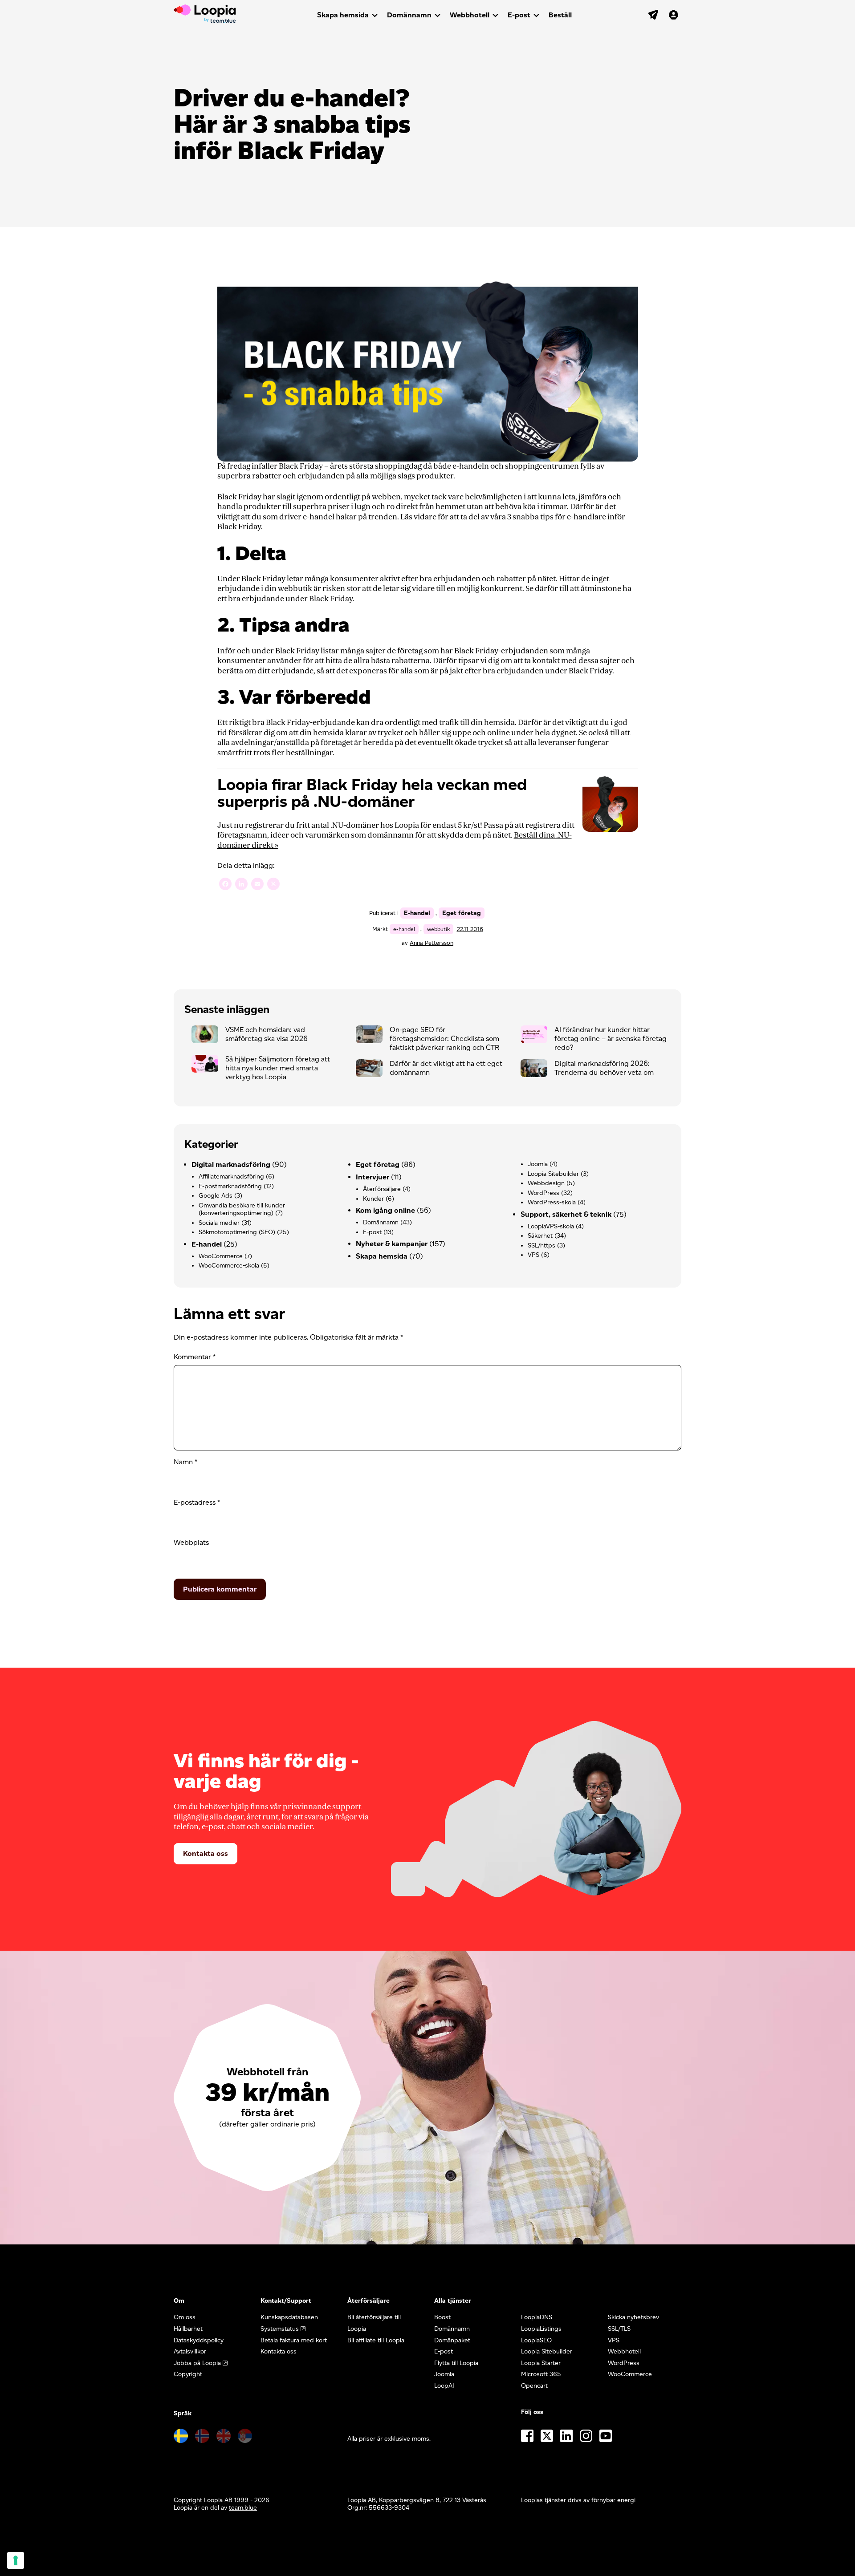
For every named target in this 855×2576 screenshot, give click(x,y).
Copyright (188, 2374)
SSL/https (541, 1245)
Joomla (538, 1164)
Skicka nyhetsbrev (633, 2317)
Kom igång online (385, 1210)
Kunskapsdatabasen (289, 2317)
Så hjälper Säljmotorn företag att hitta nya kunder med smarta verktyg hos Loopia (278, 1068)
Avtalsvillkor (190, 2351)
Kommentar (195, 1357)
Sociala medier (219, 1223)
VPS (533, 1255)
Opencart (534, 2386)
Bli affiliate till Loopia (376, 2340)
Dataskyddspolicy (199, 2340)
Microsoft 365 (541, 2374)
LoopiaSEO (536, 2340)
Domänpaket (452, 2340)
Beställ (560, 15)
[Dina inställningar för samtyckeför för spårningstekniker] (16, 2560)
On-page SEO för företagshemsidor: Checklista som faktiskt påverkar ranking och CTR (445, 1039)
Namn (185, 1462)
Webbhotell (470, 15)
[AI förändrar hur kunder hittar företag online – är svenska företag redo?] (537, 1037)
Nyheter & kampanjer (392, 1244)
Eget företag (462, 913)
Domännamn (409, 15)
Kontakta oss (206, 1853)
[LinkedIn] (241, 885)
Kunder (373, 1199)
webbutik (438, 929)
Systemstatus (280, 2329)
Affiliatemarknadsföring (231, 1177)
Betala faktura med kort (294, 2340)
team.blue (243, 2508)
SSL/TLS (619, 2329)
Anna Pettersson (432, 943)
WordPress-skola (552, 1202)
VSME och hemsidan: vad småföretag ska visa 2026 (267, 1034)
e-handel (404, 929)
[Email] (257, 885)
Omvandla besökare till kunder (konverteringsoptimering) (242, 1209)
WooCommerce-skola (229, 1266)
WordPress (544, 1193)
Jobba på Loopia (197, 2363)
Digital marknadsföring (231, 1164)
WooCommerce (221, 1256)
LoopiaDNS (537, 2317)
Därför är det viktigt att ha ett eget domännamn (446, 1068)
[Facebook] (225, 885)
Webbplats (191, 1542)
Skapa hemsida (343, 15)
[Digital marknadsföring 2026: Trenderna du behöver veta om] (537, 1070)
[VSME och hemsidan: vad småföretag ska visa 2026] (208, 1037)
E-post (519, 15)
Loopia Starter (541, 2363)
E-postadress (197, 1502)
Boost (442, 2317)
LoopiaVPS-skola (551, 1226)
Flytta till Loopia (456, 2363)
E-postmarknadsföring (230, 1186)
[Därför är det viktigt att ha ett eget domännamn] (373, 1070)
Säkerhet (540, 1236)
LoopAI (444, 2386)
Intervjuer (373, 1177)
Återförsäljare (382, 1189)
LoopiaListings (541, 2329)
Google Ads (216, 1196)
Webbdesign (546, 1183)
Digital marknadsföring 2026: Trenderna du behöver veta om (604, 1068)
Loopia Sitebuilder (553, 1174)
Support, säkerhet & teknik (566, 1214)
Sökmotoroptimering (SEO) (237, 1232)
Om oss (185, 2317)
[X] (273, 885)
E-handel (417, 913)
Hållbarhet (188, 2329)
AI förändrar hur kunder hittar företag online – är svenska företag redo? (611, 1039)
